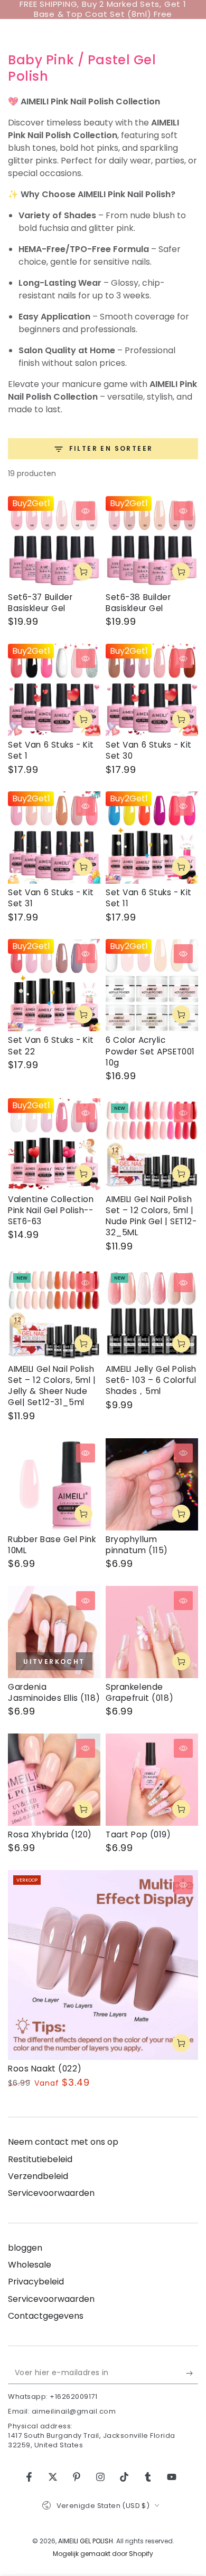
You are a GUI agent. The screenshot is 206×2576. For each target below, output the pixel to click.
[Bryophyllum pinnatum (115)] (152, 1484)
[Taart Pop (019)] (152, 1780)
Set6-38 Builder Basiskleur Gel (138, 603)
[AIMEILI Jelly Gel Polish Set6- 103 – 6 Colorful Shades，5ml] (152, 1314)
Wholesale (30, 2265)
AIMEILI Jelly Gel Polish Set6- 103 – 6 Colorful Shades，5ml (151, 1380)
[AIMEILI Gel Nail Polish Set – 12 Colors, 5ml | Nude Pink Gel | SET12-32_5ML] (152, 1144)
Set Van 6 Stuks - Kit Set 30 (149, 750)
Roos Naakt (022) (45, 2069)
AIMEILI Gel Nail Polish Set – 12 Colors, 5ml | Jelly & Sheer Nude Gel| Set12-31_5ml (52, 1386)
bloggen (25, 2248)
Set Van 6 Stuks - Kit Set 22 (51, 1045)
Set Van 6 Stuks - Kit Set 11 (149, 898)
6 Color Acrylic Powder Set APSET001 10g (150, 1051)
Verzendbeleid (38, 2176)
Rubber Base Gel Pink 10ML (52, 1545)
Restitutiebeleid (40, 2159)
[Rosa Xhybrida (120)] (54, 1780)
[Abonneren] (192, 2374)
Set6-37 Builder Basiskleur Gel (40, 603)
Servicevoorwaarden (51, 2193)
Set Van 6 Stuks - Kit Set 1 (51, 750)
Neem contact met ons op (63, 2142)
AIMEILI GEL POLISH (86, 2541)
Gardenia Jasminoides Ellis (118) (54, 1692)
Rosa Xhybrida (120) (50, 1834)
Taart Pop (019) (138, 1834)
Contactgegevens (46, 2316)
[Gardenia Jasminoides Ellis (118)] (54, 1632)
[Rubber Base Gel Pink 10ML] (54, 1484)
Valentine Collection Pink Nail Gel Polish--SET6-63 (51, 1210)
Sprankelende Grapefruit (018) (139, 1692)
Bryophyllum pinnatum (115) (137, 1545)
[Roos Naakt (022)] (103, 1965)
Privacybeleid (36, 2282)
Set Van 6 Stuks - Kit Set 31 (51, 898)
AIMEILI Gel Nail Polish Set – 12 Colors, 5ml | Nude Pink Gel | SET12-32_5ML (151, 1216)
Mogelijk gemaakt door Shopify (103, 2554)
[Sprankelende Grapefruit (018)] (152, 1632)
